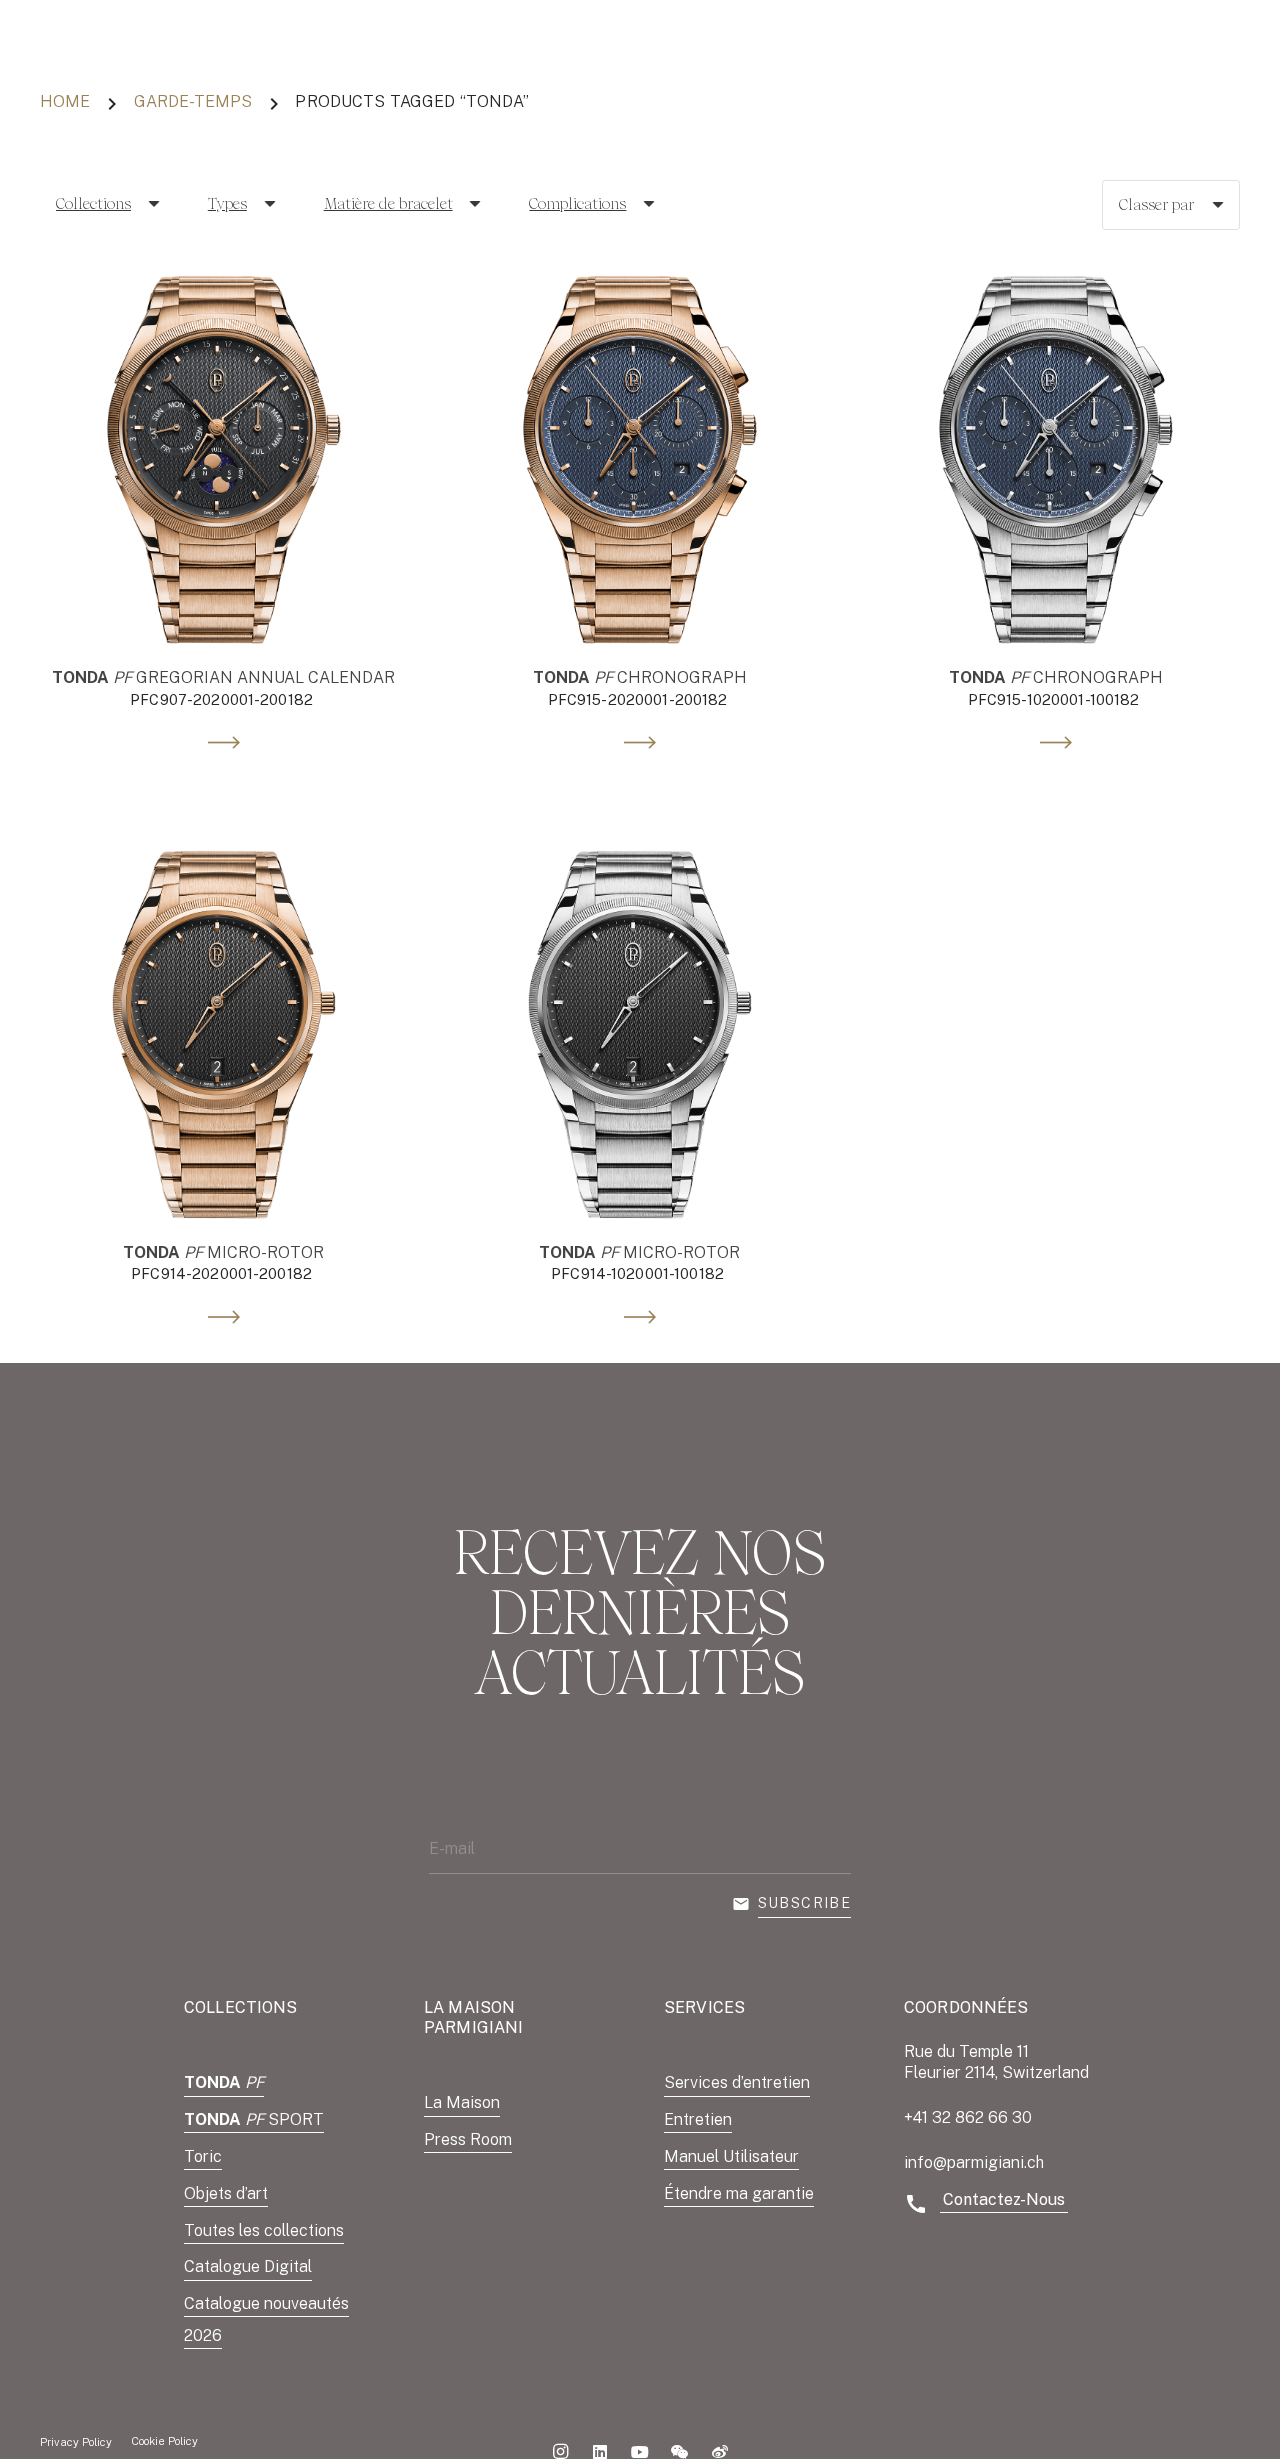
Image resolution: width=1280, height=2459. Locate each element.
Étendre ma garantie (739, 2193)
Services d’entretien (737, 2082)
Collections (93, 203)
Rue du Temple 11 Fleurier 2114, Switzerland (996, 2062)
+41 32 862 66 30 (968, 2117)
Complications (577, 203)
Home (65, 101)
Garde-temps (193, 101)
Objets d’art (226, 2193)
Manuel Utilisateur (731, 2156)
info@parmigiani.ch (974, 2162)
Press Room (468, 2139)
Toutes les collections (264, 2230)
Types (227, 203)
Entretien (698, 2119)
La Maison (462, 2102)
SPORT (254, 2119)
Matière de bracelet (388, 203)
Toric (203, 2156)
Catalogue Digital (248, 2266)
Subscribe (805, 1903)
